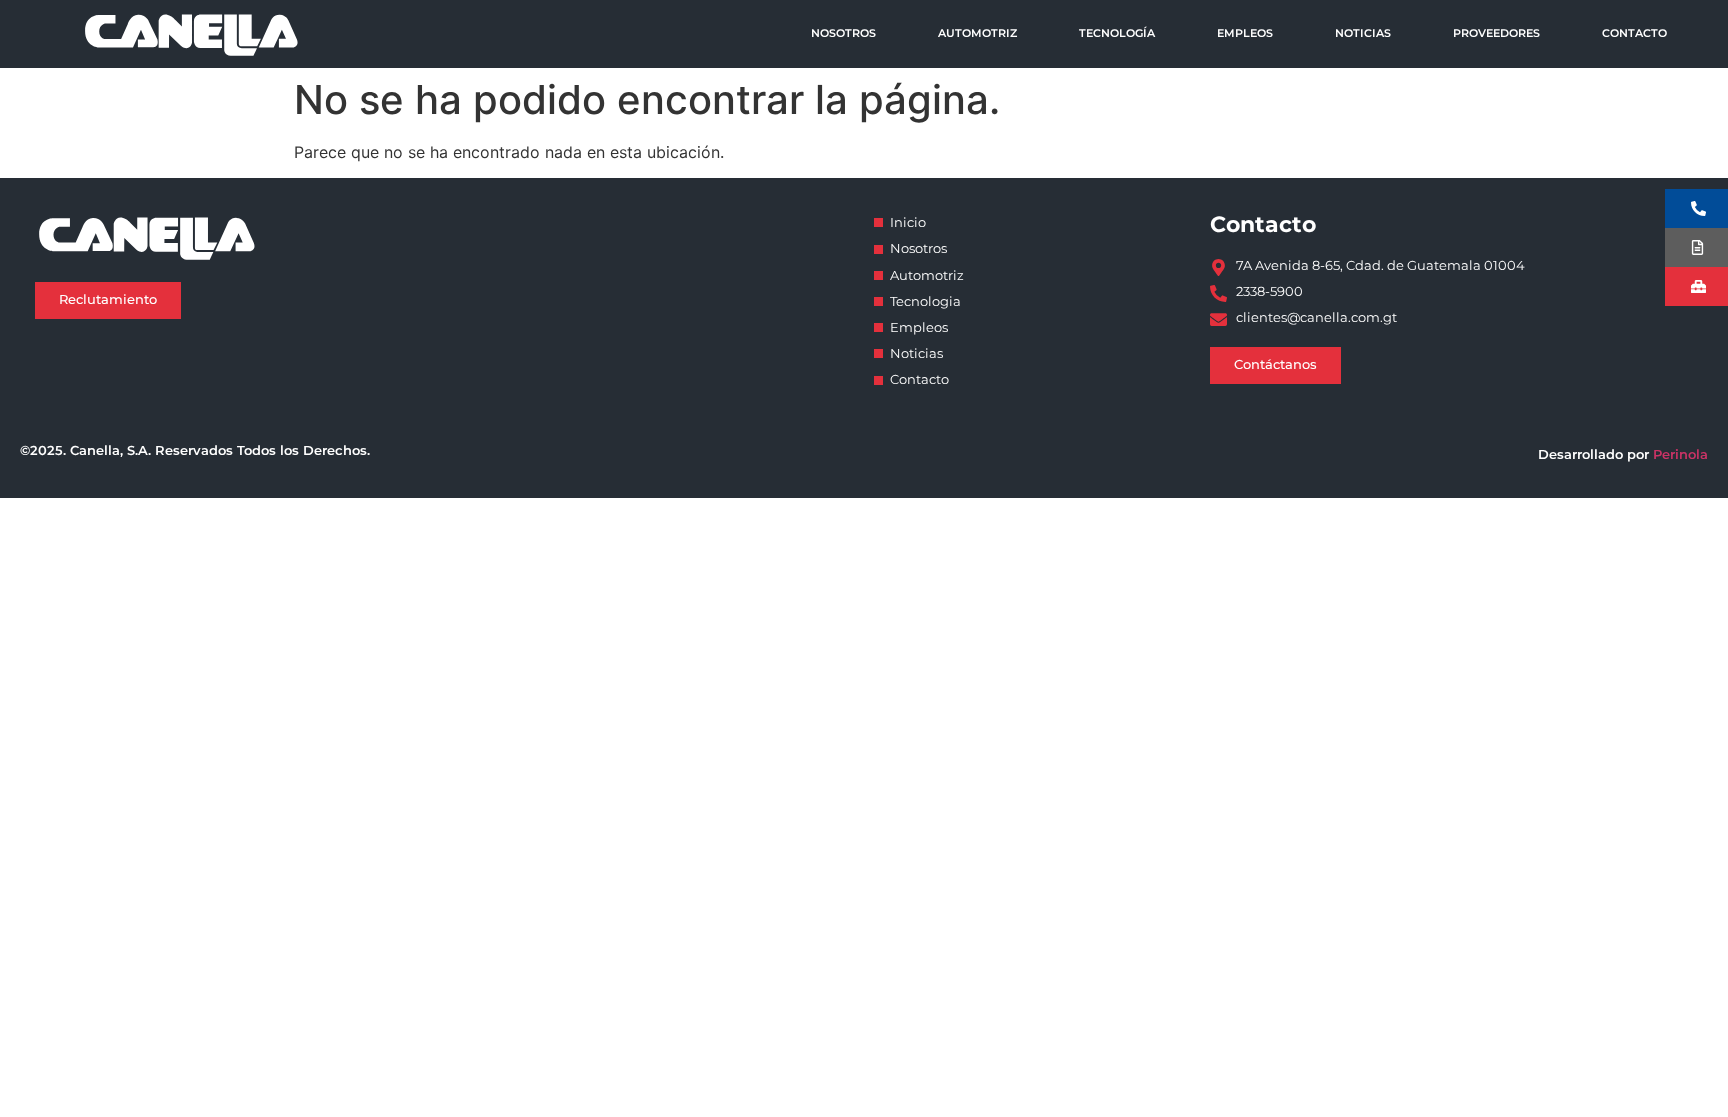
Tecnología (1117, 33)
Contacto (1634, 33)
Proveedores (1496, 33)
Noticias (1363, 33)
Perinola (1680, 454)
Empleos (1245, 33)
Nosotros (843, 33)
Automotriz (977, 33)
